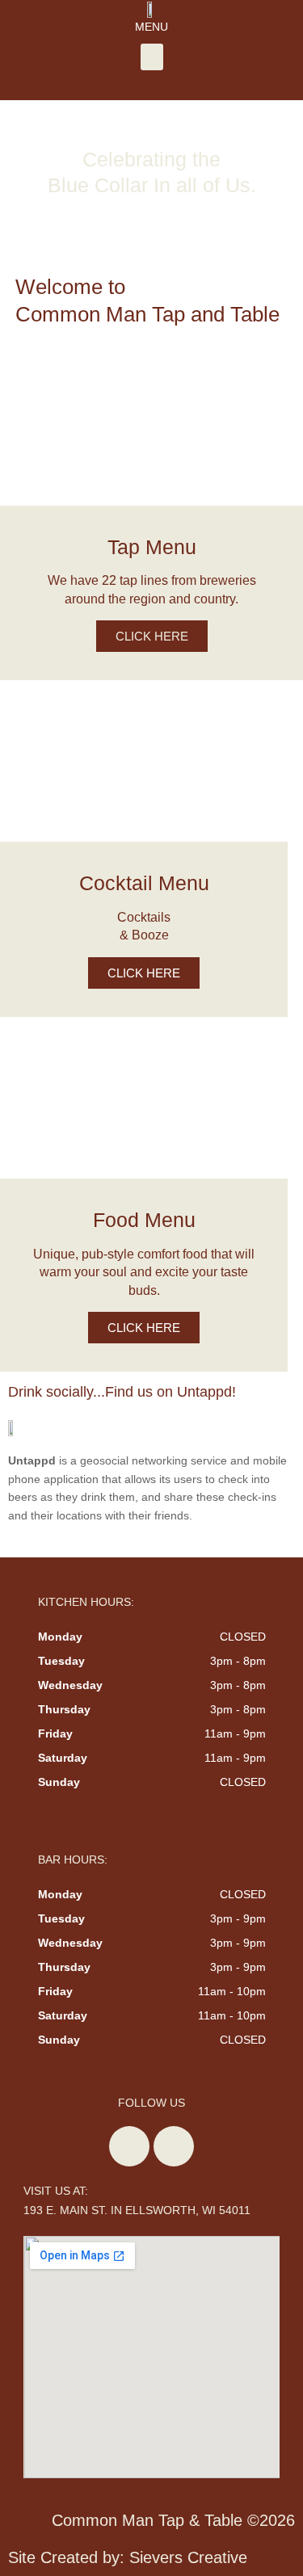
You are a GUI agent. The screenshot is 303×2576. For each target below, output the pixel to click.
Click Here (152, 636)
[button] (152, 57)
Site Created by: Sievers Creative (128, 2557)
